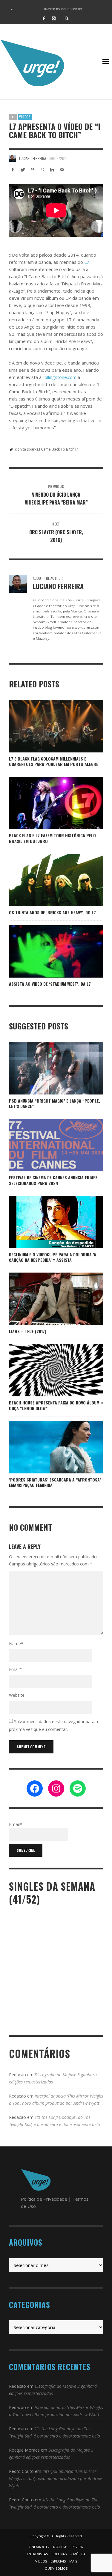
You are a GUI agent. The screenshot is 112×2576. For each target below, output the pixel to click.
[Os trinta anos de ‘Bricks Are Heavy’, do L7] (47, 880)
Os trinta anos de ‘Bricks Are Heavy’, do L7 (52, 912)
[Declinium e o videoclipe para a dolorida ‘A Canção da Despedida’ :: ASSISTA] (56, 1222)
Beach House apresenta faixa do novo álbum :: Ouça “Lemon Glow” (56, 1405)
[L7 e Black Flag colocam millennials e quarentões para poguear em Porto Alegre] (47, 726)
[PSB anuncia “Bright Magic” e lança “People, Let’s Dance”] (47, 1068)
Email (15, 1669)
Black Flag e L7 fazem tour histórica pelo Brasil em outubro (52, 838)
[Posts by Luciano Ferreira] (13, 158)
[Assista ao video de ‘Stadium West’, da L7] (56, 951)
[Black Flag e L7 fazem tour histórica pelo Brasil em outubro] (47, 803)
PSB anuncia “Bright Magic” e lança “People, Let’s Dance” (55, 1103)
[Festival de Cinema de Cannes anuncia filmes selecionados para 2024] (47, 1145)
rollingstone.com (60, 377)
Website (17, 1695)
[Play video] (37, 951)
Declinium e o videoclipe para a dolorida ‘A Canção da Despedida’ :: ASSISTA (53, 1257)
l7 (77, 449)
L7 (87, 262)
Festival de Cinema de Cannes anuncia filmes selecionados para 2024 (53, 1180)
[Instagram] (54, 18)
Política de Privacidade (44, 2199)
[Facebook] (44, 18)
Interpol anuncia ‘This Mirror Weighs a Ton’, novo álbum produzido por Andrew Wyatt (55, 2478)
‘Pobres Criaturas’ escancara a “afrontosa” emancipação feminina (55, 1482)
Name (16, 1644)
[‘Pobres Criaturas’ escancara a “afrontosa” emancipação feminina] (47, 1447)
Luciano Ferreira (33, 158)
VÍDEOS (25, 117)
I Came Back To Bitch (57, 449)
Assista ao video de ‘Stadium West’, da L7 (50, 984)
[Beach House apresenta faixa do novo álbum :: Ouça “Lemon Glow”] (56, 1370)
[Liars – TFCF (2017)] (47, 1299)
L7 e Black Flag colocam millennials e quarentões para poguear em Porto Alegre (54, 761)
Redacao (17, 2075)
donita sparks (27, 449)
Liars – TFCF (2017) (28, 1331)
